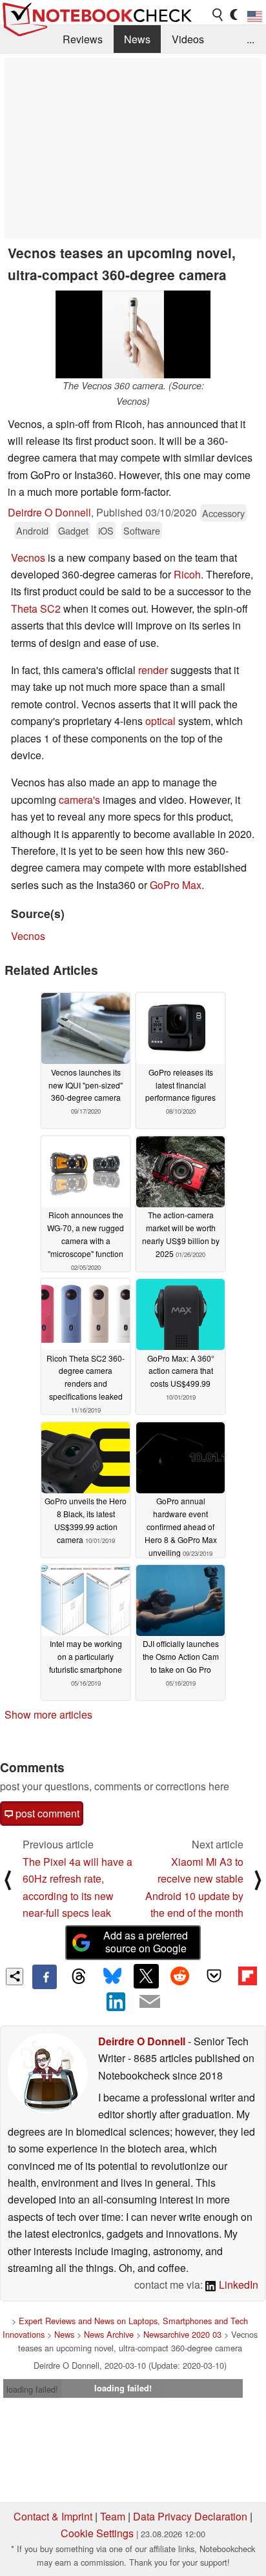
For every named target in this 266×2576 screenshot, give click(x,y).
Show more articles (48, 1714)
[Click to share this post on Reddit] (180, 1976)
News (137, 39)
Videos (188, 39)
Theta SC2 (36, 608)
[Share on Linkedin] (116, 2001)
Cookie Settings (97, 2533)
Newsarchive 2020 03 (182, 2334)
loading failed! (32, 2389)
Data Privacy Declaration (190, 2516)
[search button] (218, 15)
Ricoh (187, 574)
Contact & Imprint (53, 2516)
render (153, 670)
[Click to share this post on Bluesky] (112, 1977)
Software (142, 530)
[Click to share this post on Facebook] (45, 1977)
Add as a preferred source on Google (146, 1942)
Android (32, 530)
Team (113, 2516)
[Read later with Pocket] (214, 1976)
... (251, 39)
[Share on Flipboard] (247, 1976)
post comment (46, 1813)
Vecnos (28, 557)
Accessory (223, 513)
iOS (106, 530)
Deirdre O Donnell (49, 512)
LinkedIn (237, 2285)
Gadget (73, 530)
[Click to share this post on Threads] (78, 1977)
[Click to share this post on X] (146, 1976)
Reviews (83, 39)
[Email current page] (150, 2002)
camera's (79, 800)
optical (160, 721)
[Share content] (15, 1977)
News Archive (109, 2334)
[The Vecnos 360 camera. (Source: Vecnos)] (133, 335)
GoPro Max (176, 885)
